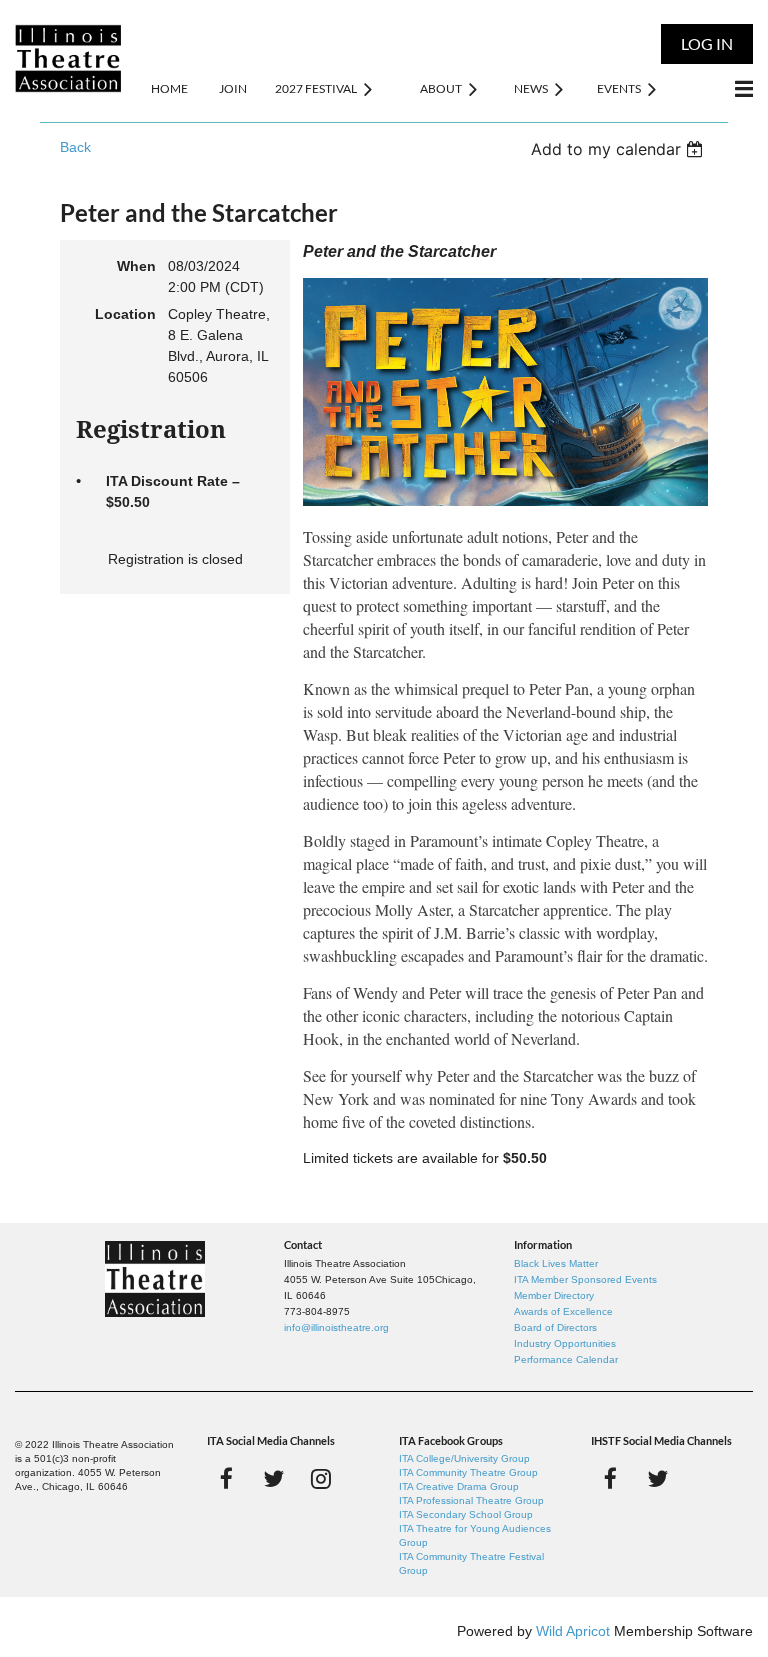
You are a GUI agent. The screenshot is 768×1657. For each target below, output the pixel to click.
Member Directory (554, 1295)
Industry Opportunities (565, 1343)
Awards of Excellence (563, 1311)
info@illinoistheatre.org (336, 1327)
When (136, 266)
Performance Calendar (566, 1359)
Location (125, 314)
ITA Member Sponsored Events (585, 1279)
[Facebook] (226, 1478)
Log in (707, 43)
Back (75, 147)
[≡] (723, 88)
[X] (273, 1478)
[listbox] (619, 149)
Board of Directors (555, 1327)
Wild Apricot (573, 1631)
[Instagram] (320, 1478)
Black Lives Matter (556, 1263)
